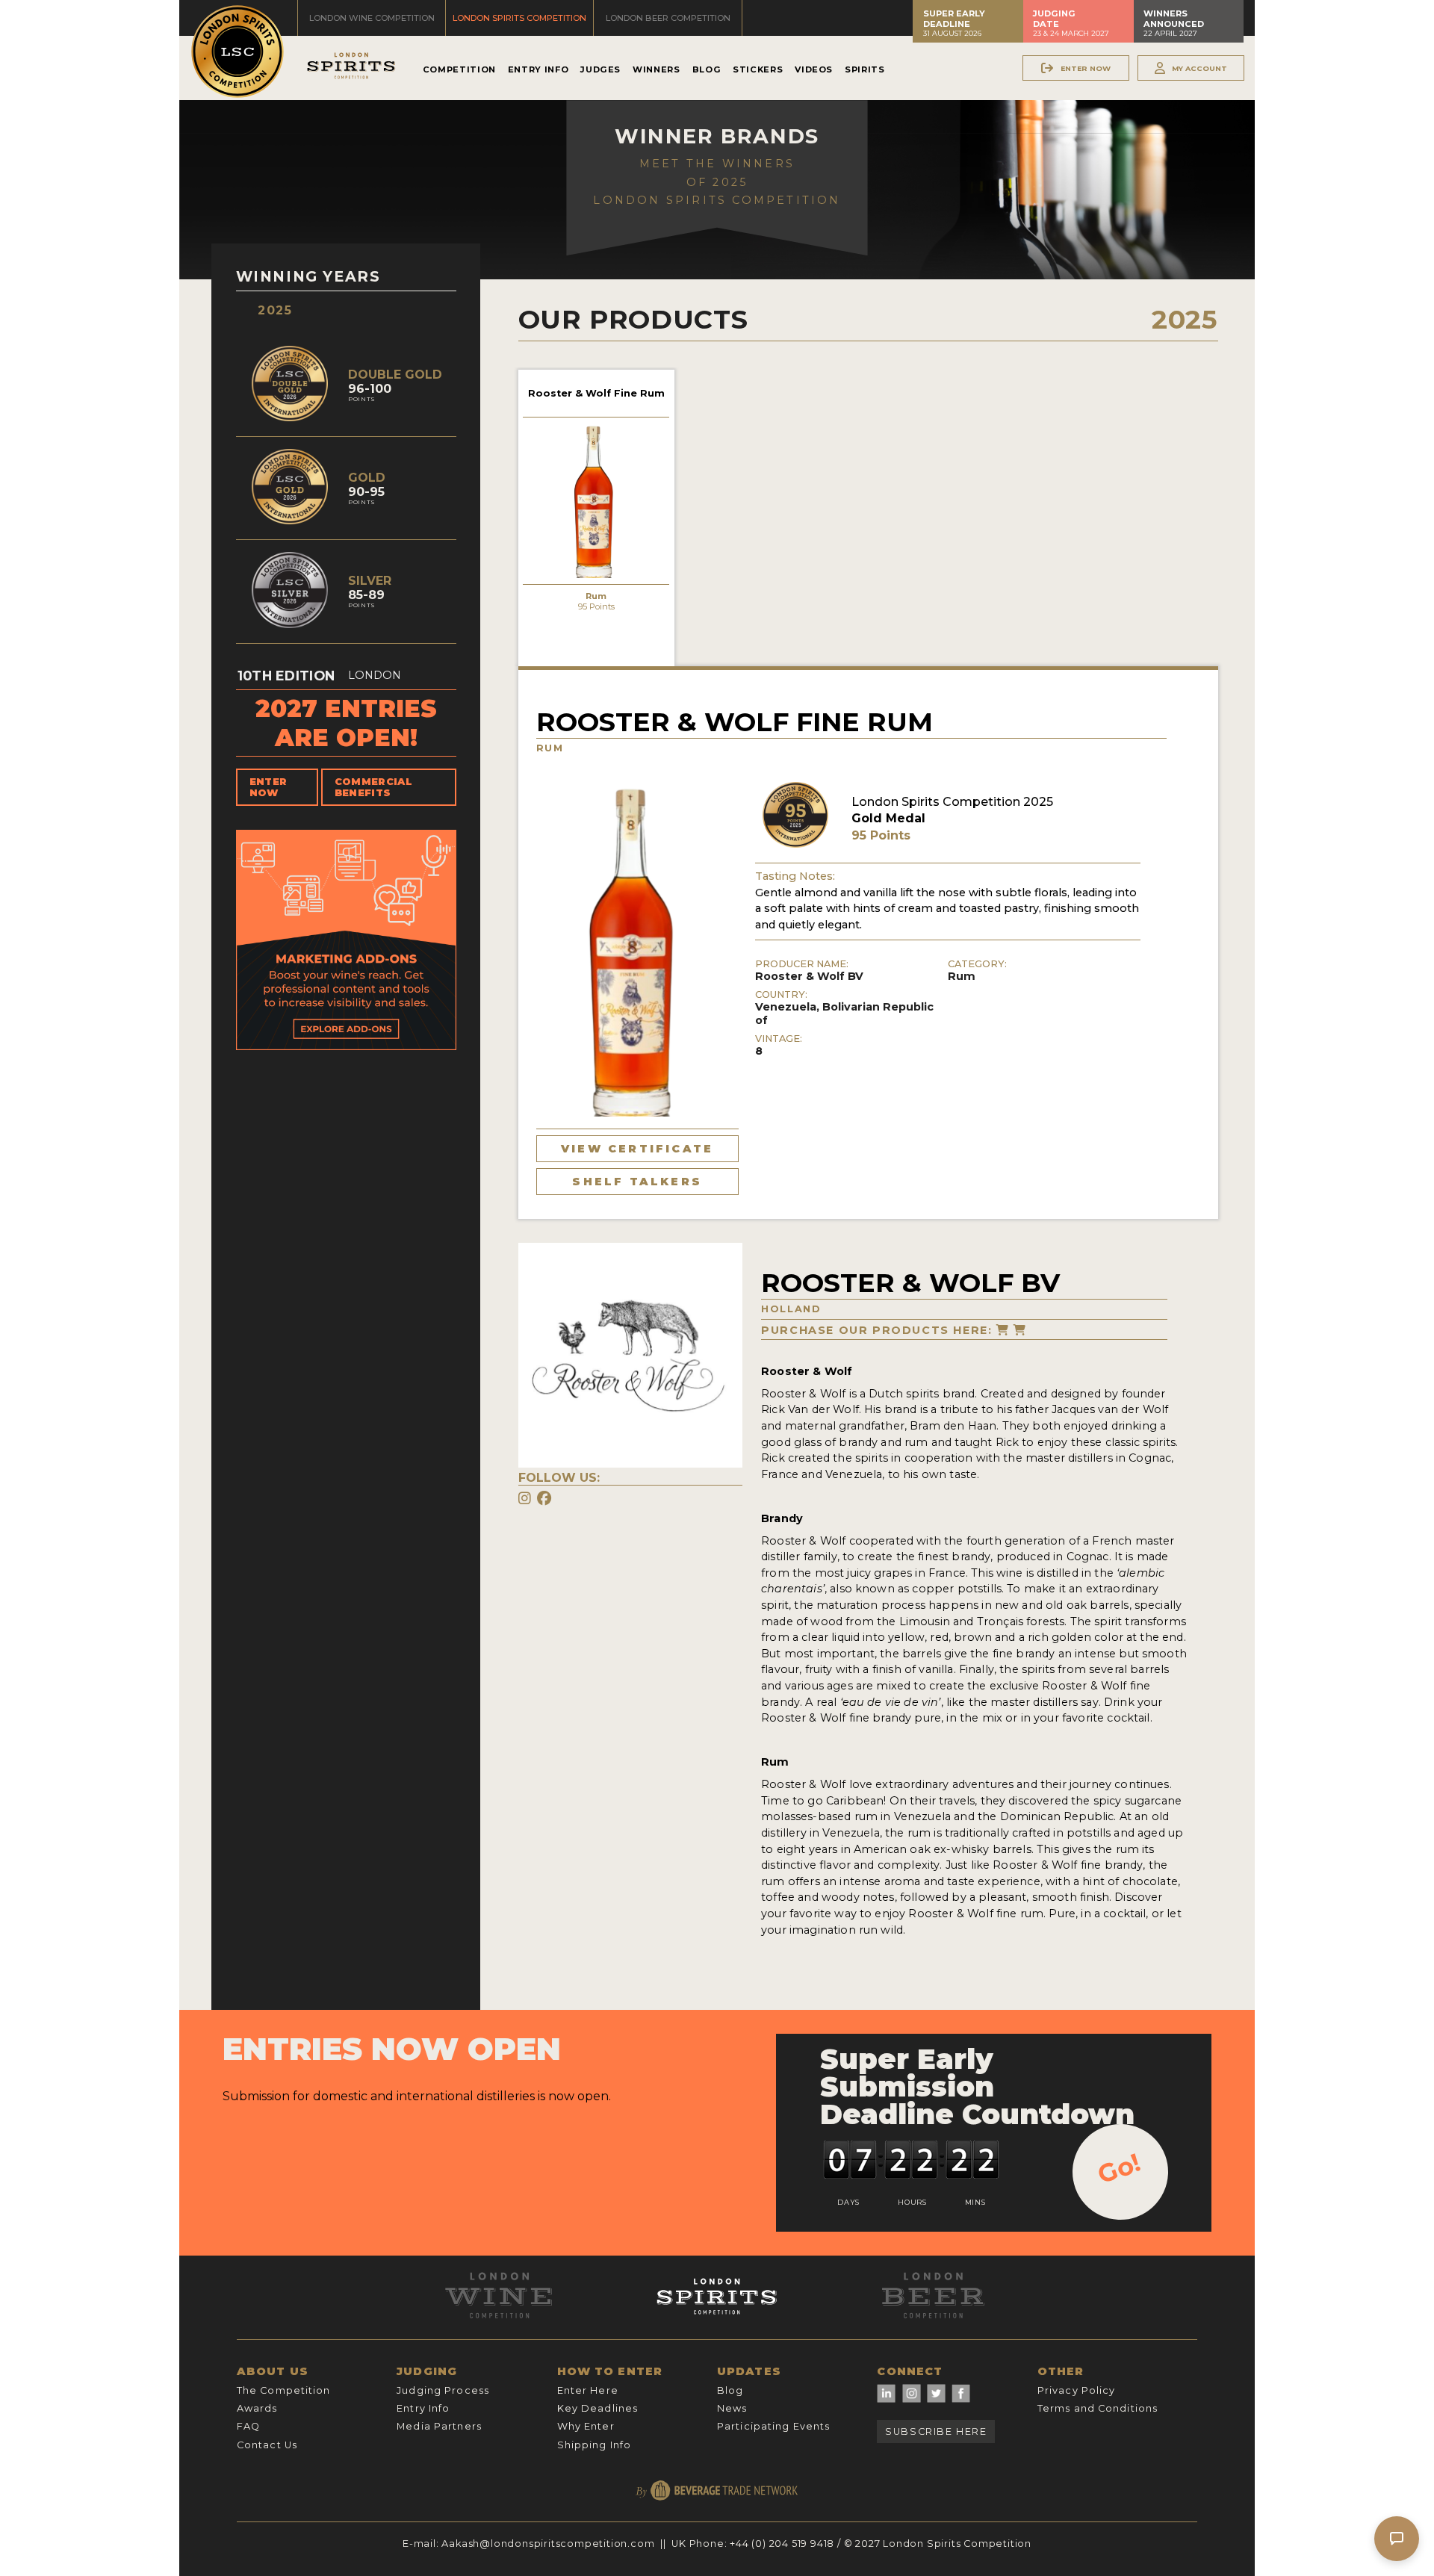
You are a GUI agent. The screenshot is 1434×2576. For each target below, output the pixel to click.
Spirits (865, 69)
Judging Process (443, 2390)
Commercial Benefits (373, 787)
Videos (814, 69)
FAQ (248, 2426)
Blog (707, 69)
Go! (1119, 2168)
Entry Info (538, 69)
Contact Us (267, 2445)
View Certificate (637, 1149)
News (732, 2408)
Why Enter (586, 2426)
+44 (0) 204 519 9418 (782, 2544)
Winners (656, 69)
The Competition (284, 2390)
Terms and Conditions (1098, 2408)
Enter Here (588, 2390)
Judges (600, 69)
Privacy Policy (1077, 2390)
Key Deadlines (598, 2408)
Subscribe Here (936, 2431)
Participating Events (773, 2426)
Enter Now (269, 787)
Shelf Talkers (637, 1182)
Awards (257, 2408)
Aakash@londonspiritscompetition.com (548, 2544)
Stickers (758, 69)
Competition (459, 69)
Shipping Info (595, 2445)
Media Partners (439, 2426)
